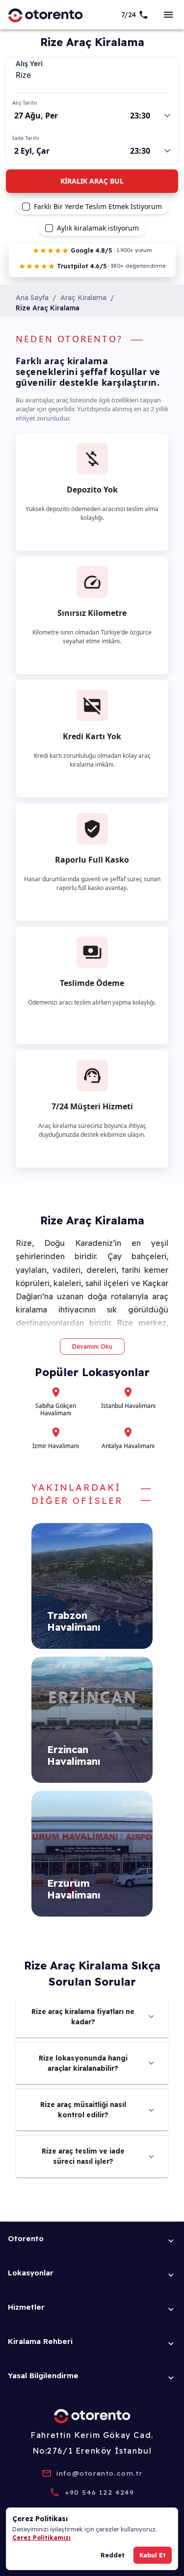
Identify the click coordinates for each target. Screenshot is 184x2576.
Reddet (113, 2555)
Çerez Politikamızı (41, 2538)
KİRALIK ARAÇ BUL (92, 181)
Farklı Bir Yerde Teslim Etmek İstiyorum (98, 207)
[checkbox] (26, 207)
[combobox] (92, 75)
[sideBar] (168, 15)
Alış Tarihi (25, 103)
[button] (92, 2017)
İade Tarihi (26, 138)
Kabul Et (153, 2555)
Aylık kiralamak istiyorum (98, 228)
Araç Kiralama (83, 298)
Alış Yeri (29, 64)
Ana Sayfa (32, 298)
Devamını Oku (92, 1347)
